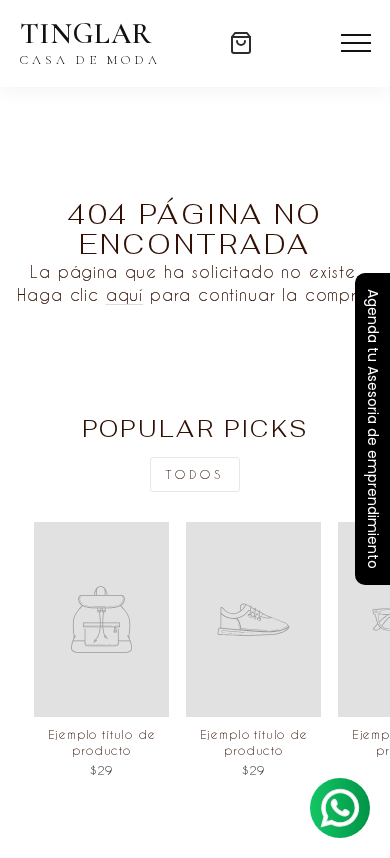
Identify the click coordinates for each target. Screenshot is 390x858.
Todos (195, 474)
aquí (124, 294)
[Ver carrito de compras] (241, 43)
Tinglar (90, 43)
